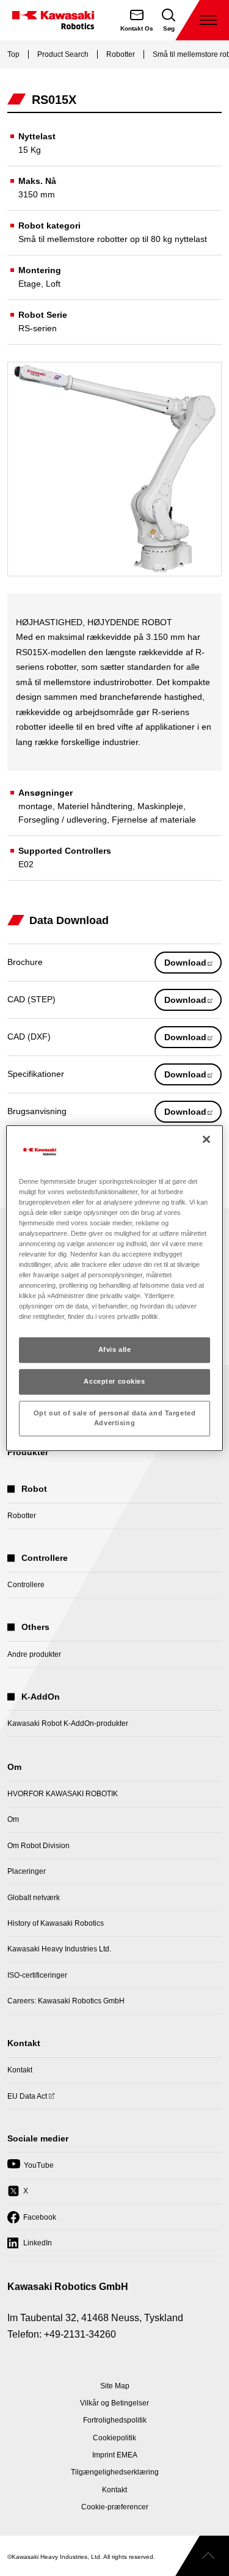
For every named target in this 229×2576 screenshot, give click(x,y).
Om (13, 1819)
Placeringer (27, 1871)
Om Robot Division (38, 1846)
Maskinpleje (160, 806)
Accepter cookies (114, 1382)
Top (13, 54)
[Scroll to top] (202, 2556)
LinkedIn (30, 2247)
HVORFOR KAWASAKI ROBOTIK (63, 1794)
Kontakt (20, 2070)
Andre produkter (34, 1654)
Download (193, 965)
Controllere (26, 1585)
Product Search (63, 54)
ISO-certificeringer (37, 1975)
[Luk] (206, 1139)
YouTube (31, 2169)
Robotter (121, 54)
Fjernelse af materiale (154, 820)
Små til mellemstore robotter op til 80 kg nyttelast (113, 239)
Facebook (32, 2221)
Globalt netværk (34, 1898)
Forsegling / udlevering (63, 820)
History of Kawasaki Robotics (56, 1923)
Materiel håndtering (95, 806)
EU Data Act (27, 2100)
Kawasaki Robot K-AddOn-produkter (68, 1723)
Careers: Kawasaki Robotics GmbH (66, 2001)
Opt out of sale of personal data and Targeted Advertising (115, 1418)
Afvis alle (115, 1350)
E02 (26, 864)
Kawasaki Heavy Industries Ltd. (59, 1949)
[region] (114, 1288)
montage (35, 806)
